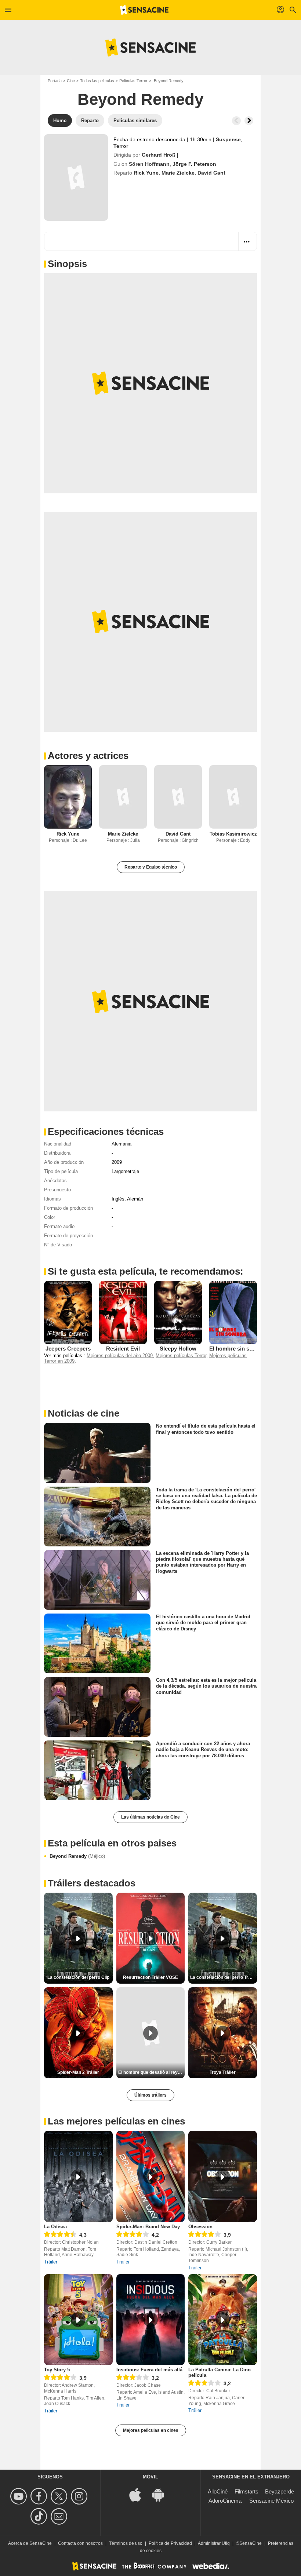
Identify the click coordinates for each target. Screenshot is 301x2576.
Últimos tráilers (150, 2095)
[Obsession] (223, 2176)
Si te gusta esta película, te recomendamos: (146, 1271)
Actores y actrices (88, 756)
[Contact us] (60, 2516)
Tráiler (51, 2262)
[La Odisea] (78, 2176)
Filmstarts (246, 2491)
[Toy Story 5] (78, 2320)
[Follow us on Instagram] (80, 2496)
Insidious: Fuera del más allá (149, 2370)
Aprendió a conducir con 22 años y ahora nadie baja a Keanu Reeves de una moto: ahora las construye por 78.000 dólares (203, 1750)
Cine (71, 81)
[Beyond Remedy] (76, 178)
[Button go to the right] (249, 121)
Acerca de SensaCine (30, 2543)
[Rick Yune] (68, 797)
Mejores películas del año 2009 (120, 1355)
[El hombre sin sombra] (233, 1313)
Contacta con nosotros (80, 2543)
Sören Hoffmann (149, 164)
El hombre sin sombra (237, 1349)
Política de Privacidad (170, 2543)
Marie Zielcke (178, 173)
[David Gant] (178, 797)
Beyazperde (280, 2491)
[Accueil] (144, 10)
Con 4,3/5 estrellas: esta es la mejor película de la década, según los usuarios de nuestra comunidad (206, 1686)
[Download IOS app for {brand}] (139, 2494)
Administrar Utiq (214, 2543)
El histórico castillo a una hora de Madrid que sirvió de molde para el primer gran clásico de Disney (203, 1623)
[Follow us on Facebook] (40, 2496)
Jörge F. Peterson (194, 164)
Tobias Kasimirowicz (233, 834)
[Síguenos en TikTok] (40, 2516)
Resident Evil (123, 1349)
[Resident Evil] (123, 1313)
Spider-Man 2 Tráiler (78, 2072)
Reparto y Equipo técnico (151, 867)
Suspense (228, 139)
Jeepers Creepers (68, 1349)
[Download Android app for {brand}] (162, 2494)
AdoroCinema (225, 2501)
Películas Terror (133, 81)
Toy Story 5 (57, 2370)
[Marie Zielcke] (123, 797)
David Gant (211, 173)
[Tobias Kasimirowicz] (233, 797)
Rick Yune (146, 173)
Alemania (122, 1144)
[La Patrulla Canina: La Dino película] (223, 2320)
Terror (121, 146)
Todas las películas (97, 81)
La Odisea (55, 2227)
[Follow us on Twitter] (60, 2496)
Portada (55, 81)
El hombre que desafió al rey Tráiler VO (152, 2072)
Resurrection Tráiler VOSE (150, 1977)
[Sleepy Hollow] (178, 1313)
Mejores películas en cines (151, 2430)
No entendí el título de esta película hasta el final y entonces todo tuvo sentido (206, 1429)
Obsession (200, 2227)
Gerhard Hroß (159, 155)
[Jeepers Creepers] (68, 1313)
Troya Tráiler (223, 2072)
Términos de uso (126, 2543)
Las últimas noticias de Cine (150, 1817)
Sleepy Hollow (178, 1349)
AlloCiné (218, 2491)
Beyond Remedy (77, 1856)
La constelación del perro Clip (78, 1977)
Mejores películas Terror (181, 1355)
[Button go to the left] (236, 121)
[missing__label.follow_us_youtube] (20, 2496)
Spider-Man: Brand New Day (148, 2227)
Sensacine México (271, 2501)
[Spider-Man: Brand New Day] (151, 2176)
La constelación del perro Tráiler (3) (224, 1977)
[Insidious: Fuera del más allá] (151, 2320)
